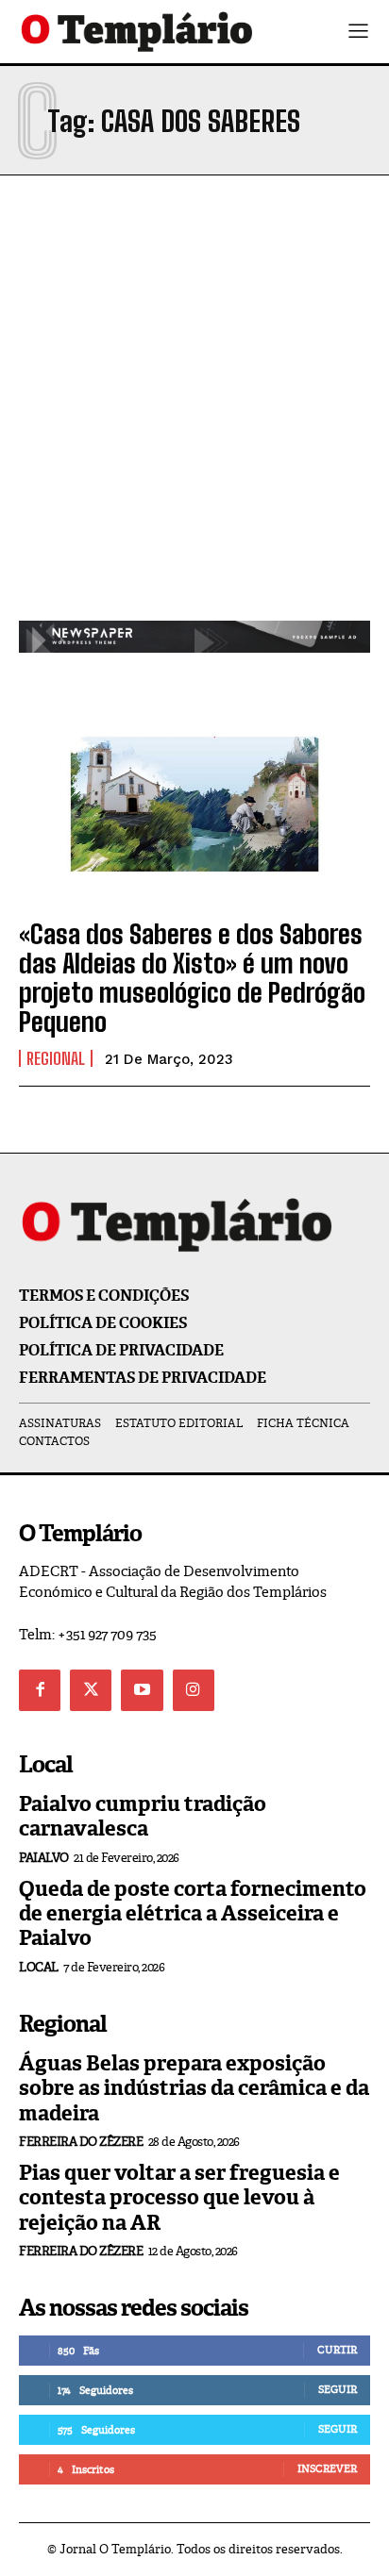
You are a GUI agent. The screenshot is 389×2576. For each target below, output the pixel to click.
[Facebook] (40, 1690)
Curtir (337, 2350)
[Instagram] (194, 1690)
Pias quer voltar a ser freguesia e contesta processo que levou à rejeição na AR (179, 2198)
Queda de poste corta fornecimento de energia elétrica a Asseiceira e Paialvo (193, 1914)
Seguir (338, 2389)
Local (39, 1967)
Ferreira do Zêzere (81, 2142)
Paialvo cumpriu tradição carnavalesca (143, 1816)
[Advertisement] (194, 417)
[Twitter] (91, 1690)
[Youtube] (142, 1690)
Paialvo (44, 1858)
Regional (56, 1058)
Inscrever (327, 2468)
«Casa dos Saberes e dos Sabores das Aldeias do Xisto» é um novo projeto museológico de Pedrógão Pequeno (192, 977)
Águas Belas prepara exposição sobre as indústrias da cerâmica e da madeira (194, 2088)
